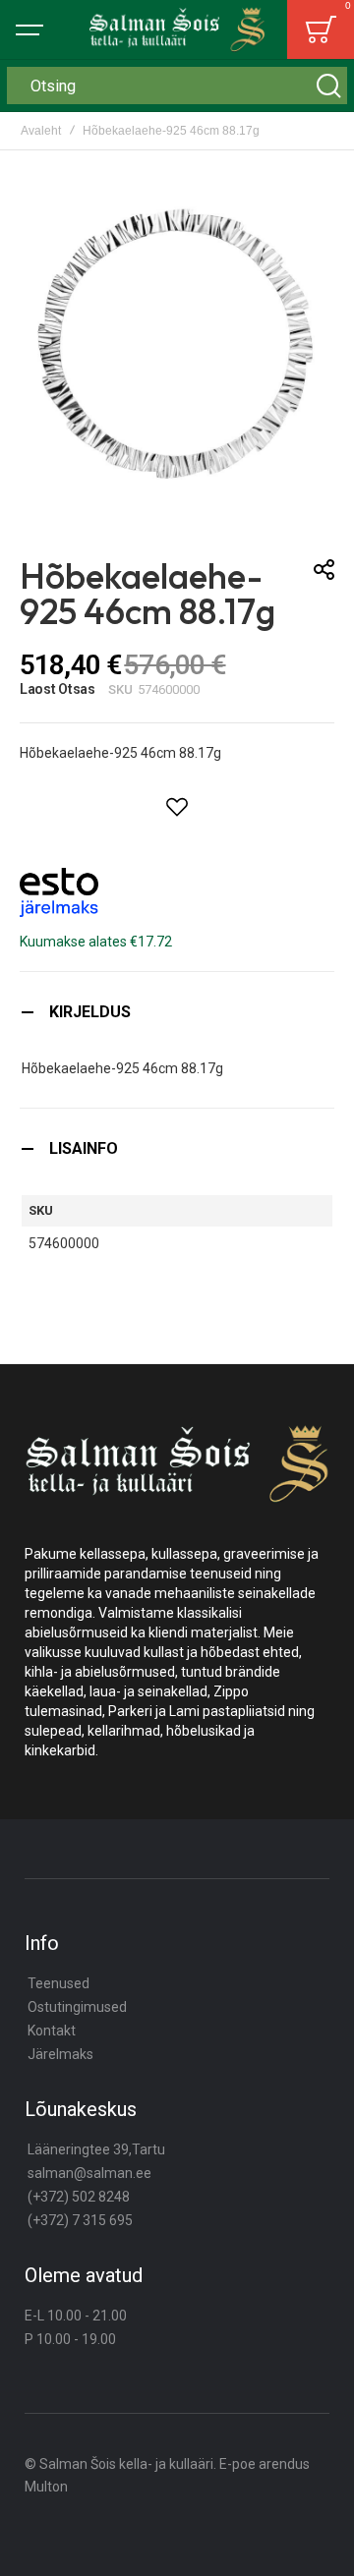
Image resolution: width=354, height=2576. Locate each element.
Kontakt (52, 2031)
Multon (46, 2487)
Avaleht (41, 131)
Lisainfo (84, 1148)
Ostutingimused (77, 2007)
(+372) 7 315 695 (80, 2220)
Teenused (59, 1983)
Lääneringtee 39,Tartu (96, 2149)
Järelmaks (60, 2054)
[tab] (177, 1012)
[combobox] (177, 86)
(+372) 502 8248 (79, 2197)
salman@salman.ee (89, 2173)
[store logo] (177, 29)
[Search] (328, 86)
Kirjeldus (90, 1012)
